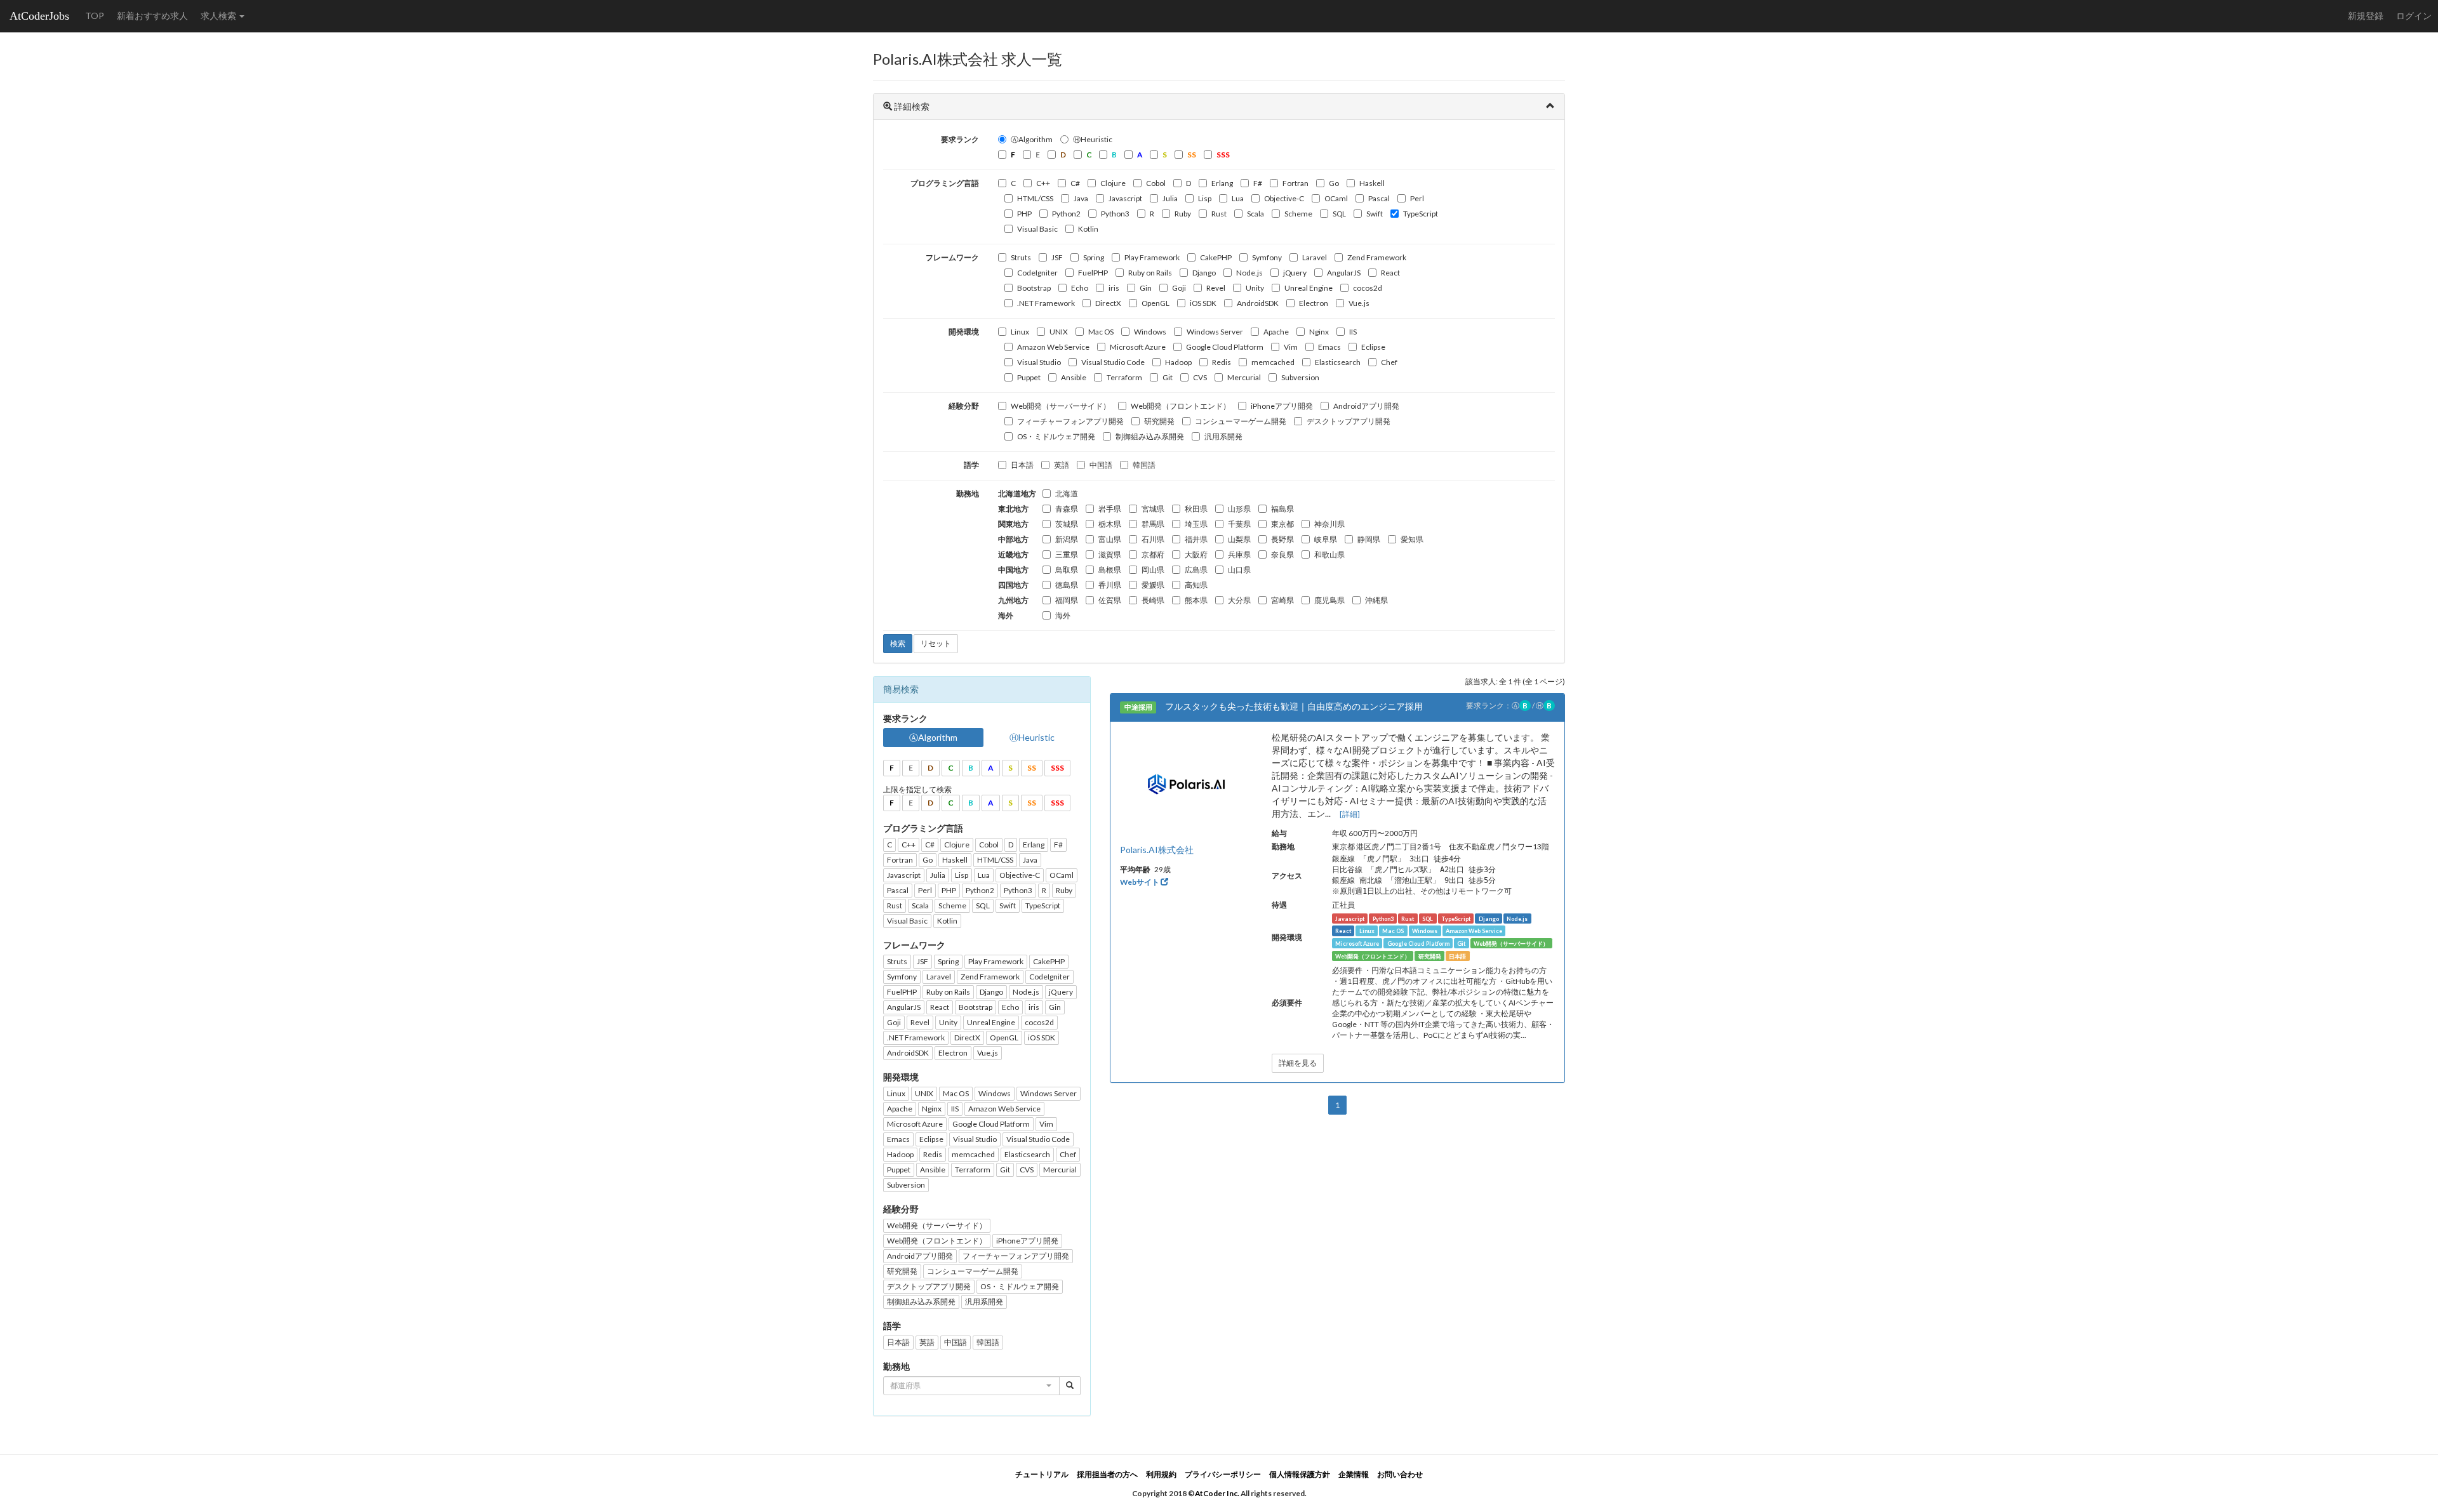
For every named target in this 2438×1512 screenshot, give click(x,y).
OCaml (1336, 198)
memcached (1273, 362)
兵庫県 (1239, 554)
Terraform (1124, 377)
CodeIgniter (1037, 273)
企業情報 (1354, 1474)
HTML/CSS (1035, 198)
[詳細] (1350, 814)
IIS (1353, 332)
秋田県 (1196, 509)
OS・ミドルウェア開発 (1056, 436)
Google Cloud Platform (1225, 347)
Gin (1146, 288)
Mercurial (1244, 377)
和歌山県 (1329, 554)
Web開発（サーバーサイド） (1061, 406)
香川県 (1110, 585)
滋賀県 (1110, 554)
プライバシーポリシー (1223, 1474)
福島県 (1282, 509)
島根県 (1110, 570)
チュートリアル (1042, 1474)
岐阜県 (1326, 539)
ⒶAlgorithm (1032, 139)
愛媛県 (1153, 585)
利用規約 (1161, 1474)
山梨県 (1239, 539)
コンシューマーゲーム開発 (1241, 421)
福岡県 (1067, 600)
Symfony (1267, 257)
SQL (1339, 214)
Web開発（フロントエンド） (1181, 406)
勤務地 (968, 494)
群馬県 (1153, 524)
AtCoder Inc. (1217, 1493)
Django (1204, 273)
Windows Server (1215, 332)
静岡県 (1369, 539)
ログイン (2414, 16)
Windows (1150, 332)
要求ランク (960, 139)
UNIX (1059, 332)
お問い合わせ (1400, 1474)
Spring (1094, 257)
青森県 (1067, 509)
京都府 (1153, 554)
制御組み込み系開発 (1150, 436)
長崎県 (1153, 600)
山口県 (1239, 570)
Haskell (1372, 183)
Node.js (1249, 273)
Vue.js (1359, 303)
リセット (936, 643)
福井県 (1196, 539)
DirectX (1108, 303)
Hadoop (1178, 362)
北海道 (1067, 494)
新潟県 (1067, 539)
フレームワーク (952, 257)
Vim (1291, 347)
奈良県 (1282, 554)
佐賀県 (1110, 600)
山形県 (1239, 509)
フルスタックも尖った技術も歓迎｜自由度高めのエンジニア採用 (1294, 706)
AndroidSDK (1258, 303)
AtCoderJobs (39, 16)
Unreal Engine (1309, 288)
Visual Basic (1037, 229)
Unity (1255, 288)
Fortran (1296, 183)
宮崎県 (1282, 600)
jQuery (1295, 273)
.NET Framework (1046, 303)
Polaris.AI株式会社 (1157, 850)
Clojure (1113, 183)
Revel (1216, 288)
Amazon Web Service (1053, 347)
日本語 (1022, 465)
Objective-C (1284, 198)
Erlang (1222, 183)
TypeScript (1421, 214)
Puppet (1029, 377)
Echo (1080, 288)
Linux (1020, 332)
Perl (1417, 198)
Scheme (1298, 214)
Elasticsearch (1338, 362)
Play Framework (1152, 257)
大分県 (1239, 600)
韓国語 (1144, 465)
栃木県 (1110, 524)
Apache (1276, 332)
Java (1081, 198)
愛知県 (1412, 539)
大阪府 (1196, 554)
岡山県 (1153, 570)
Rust (1219, 214)
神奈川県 (1329, 524)
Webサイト (1140, 882)
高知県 (1196, 585)
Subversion (1300, 377)
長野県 (1282, 539)
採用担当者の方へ (1107, 1474)
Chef (1389, 362)
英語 (1062, 465)
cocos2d (1368, 288)
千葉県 (1239, 524)
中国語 (1101, 465)
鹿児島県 (1329, 600)
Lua (1238, 198)
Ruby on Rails (1150, 273)
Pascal (1379, 198)
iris (1114, 288)
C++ (1043, 183)
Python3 (1115, 214)
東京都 (1282, 524)
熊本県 (1196, 600)
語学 (971, 465)
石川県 (1153, 539)
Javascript (1125, 198)
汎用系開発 (1223, 436)
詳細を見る (1298, 1063)
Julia (1170, 198)
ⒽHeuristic (1093, 139)
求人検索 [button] (219, 16)
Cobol (1156, 183)
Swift (1375, 214)
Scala (1256, 214)
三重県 (1067, 554)
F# (1258, 183)
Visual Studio (1039, 362)
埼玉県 (1196, 524)
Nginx (1319, 332)
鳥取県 (1067, 570)
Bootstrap (1034, 288)
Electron (1314, 303)
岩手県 (1110, 509)
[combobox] (971, 1386)
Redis (1222, 362)
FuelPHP (1093, 273)
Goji (1179, 288)
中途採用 (1138, 707)
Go (1334, 183)
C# (1075, 183)
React (1390, 273)
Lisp (1205, 198)
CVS (1200, 377)
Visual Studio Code (1113, 362)
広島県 (1196, 570)
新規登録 (2366, 16)
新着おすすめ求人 (152, 16)
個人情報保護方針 (1300, 1474)
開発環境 (964, 332)
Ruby (1183, 214)
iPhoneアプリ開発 (1282, 406)
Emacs (1329, 347)
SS (1032, 768)
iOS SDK (1203, 303)
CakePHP (1216, 257)
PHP (1024, 214)
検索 (898, 643)
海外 (1063, 615)
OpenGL (1156, 303)
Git (1168, 377)
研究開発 (1159, 421)
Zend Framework (1377, 257)
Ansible (1074, 377)
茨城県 (1067, 524)
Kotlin (1088, 229)
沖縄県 (1376, 600)
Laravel (1315, 257)
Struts (1021, 257)
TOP (95, 16)
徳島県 (1067, 585)
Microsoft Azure (1138, 347)
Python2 (1066, 214)
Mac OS (1101, 332)
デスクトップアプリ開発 (1349, 421)
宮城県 (1153, 509)
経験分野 (964, 406)
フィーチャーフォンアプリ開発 (1070, 421)
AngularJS (1344, 273)
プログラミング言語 (945, 183)
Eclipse (1373, 347)
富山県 (1110, 539)
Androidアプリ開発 (1366, 406)
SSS (1057, 768)
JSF (1057, 257)
